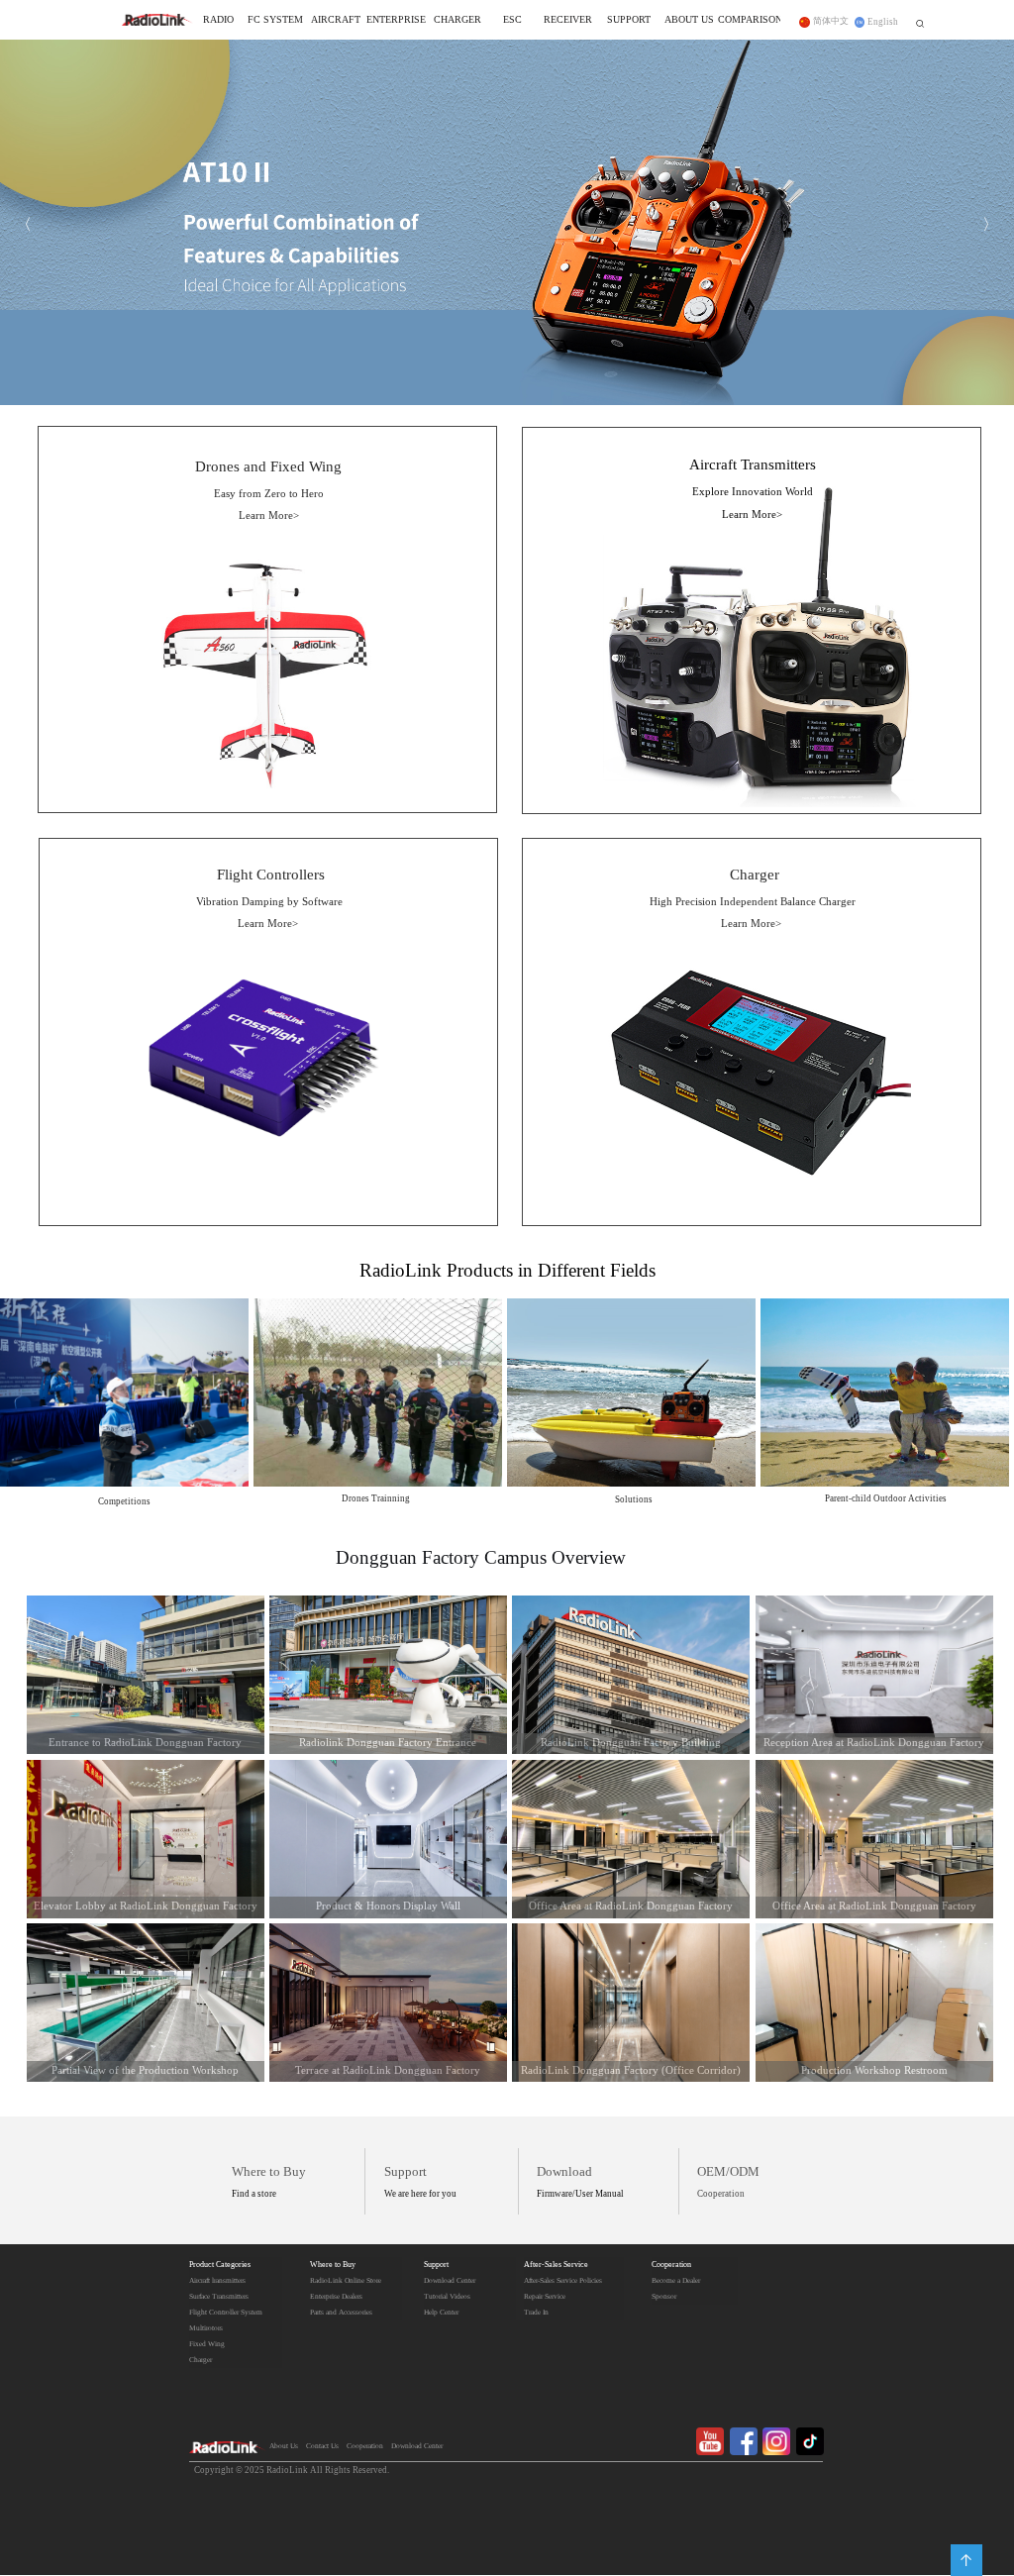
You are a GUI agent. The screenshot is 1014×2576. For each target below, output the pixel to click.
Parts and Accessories (341, 2313)
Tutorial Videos (447, 2297)
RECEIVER (568, 20)
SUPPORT (629, 20)
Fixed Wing (207, 2344)
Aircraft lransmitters (217, 2281)
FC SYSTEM (275, 20)
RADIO (218, 20)
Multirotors (206, 2328)
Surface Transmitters (219, 2297)
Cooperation (671, 2265)
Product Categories (220, 2265)
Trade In (536, 2313)
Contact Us (322, 2446)
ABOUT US (689, 20)
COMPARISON (750, 20)
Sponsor (664, 2297)
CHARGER (457, 20)
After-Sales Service (556, 2265)
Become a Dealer (676, 2281)
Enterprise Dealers (336, 2297)
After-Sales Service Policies (563, 2281)
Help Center (441, 2313)
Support (436, 2265)
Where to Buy (333, 2265)
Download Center (450, 2281)
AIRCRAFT (336, 20)
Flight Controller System (226, 2313)
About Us (284, 2446)
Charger (201, 2360)
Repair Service (545, 2297)
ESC (512, 20)
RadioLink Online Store (346, 2281)
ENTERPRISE (396, 20)
